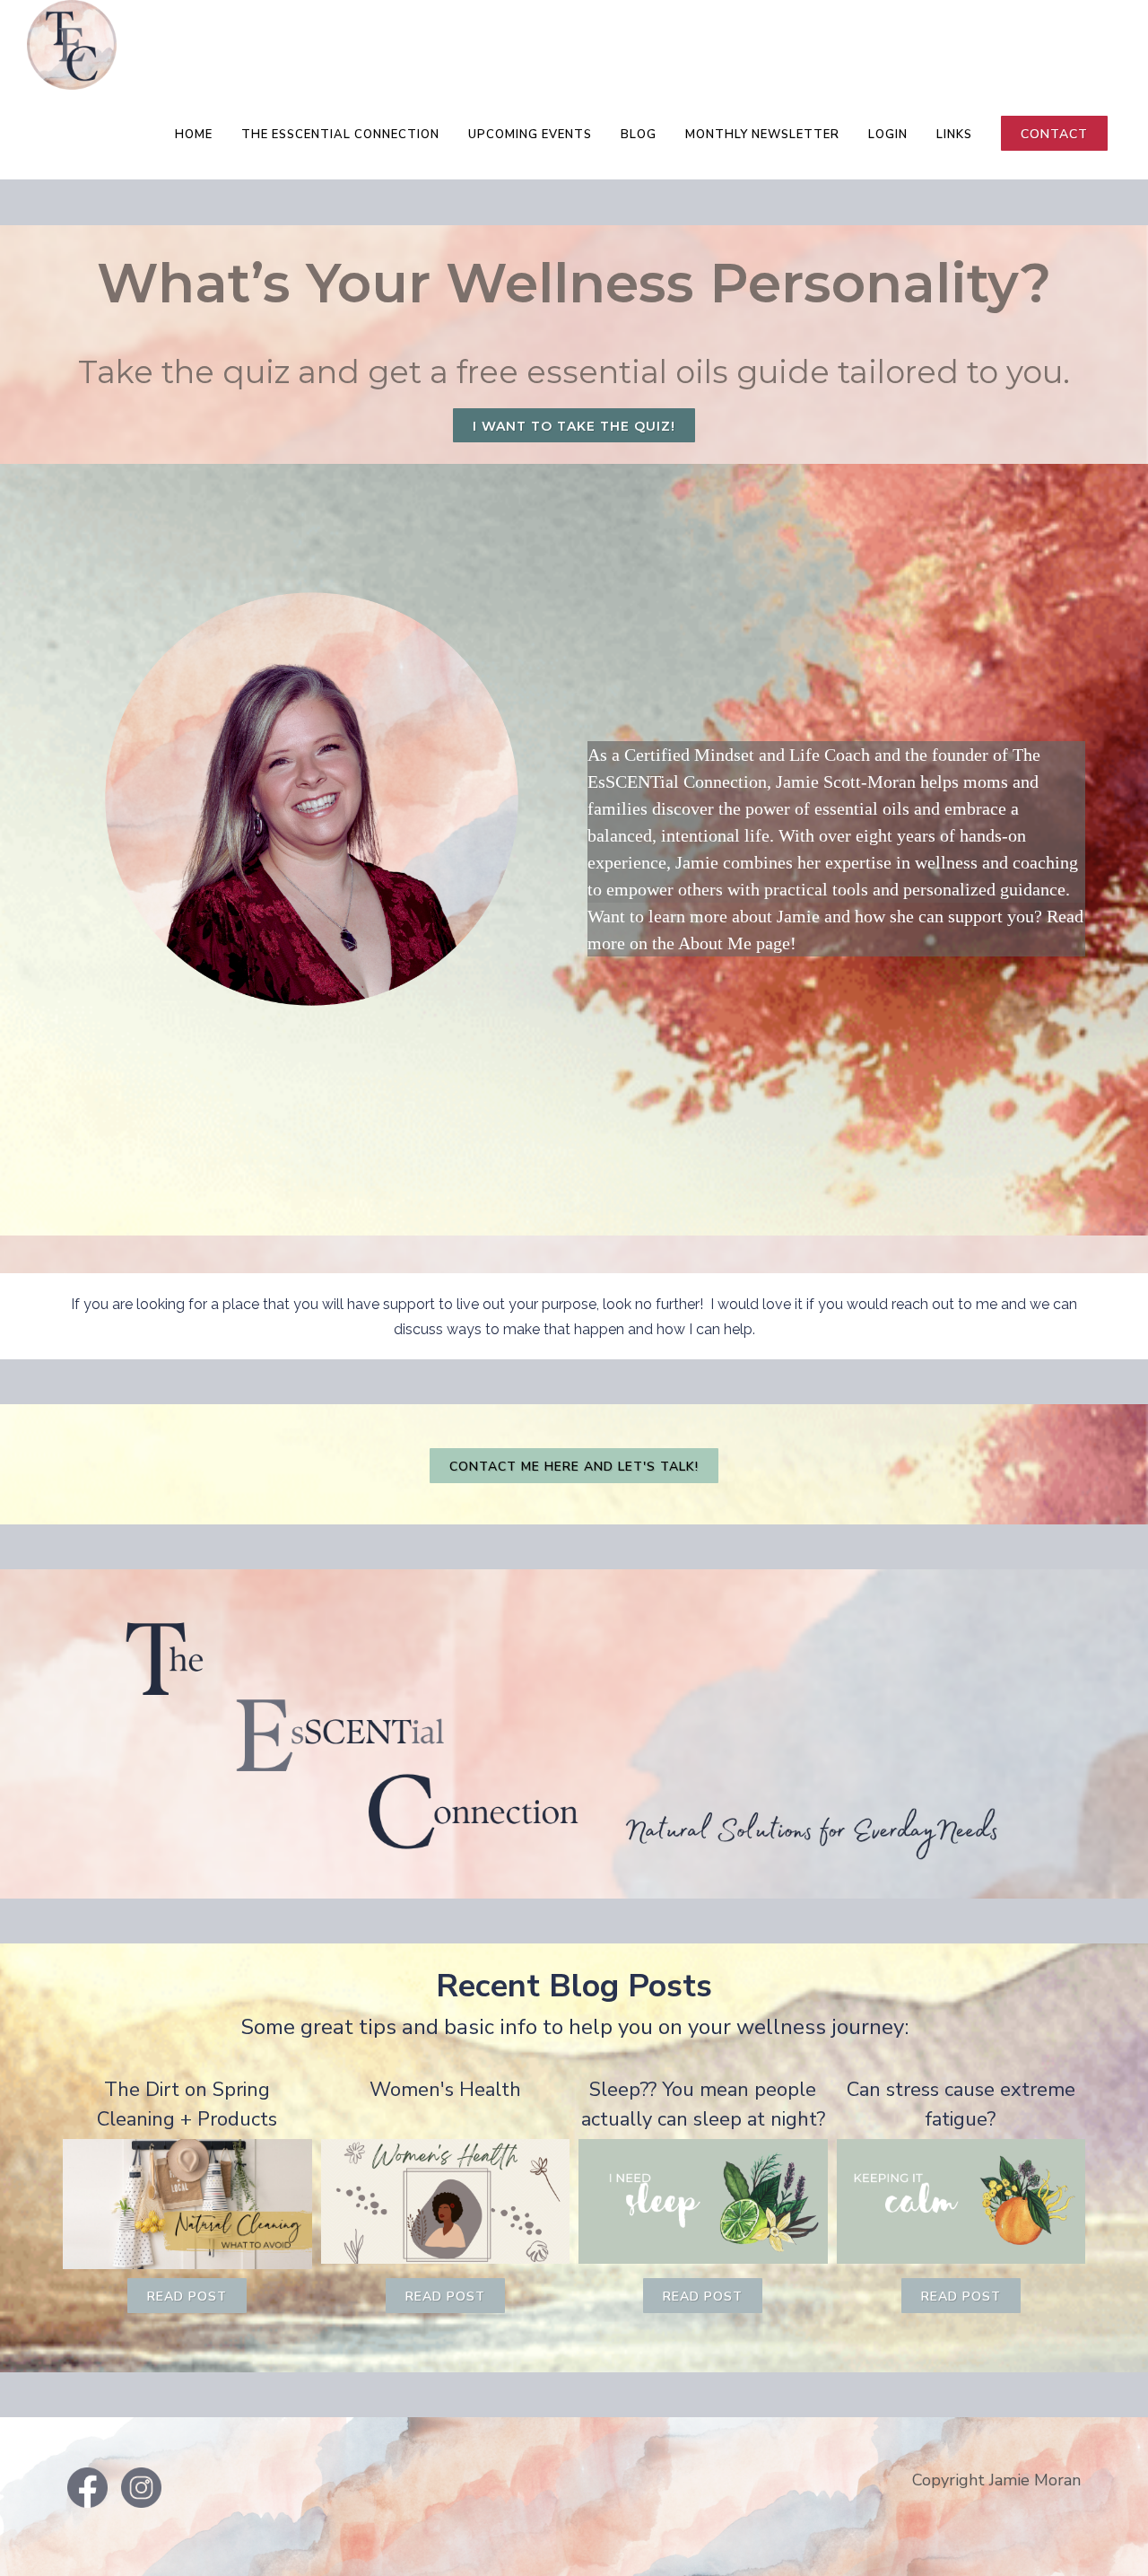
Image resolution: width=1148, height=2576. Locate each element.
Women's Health (445, 2090)
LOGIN (888, 135)
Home (194, 135)
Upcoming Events (530, 135)
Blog (639, 135)
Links (954, 135)
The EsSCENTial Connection (340, 135)
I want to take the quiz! (574, 426)
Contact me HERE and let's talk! (574, 1467)
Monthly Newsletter (762, 135)
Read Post (187, 2297)
